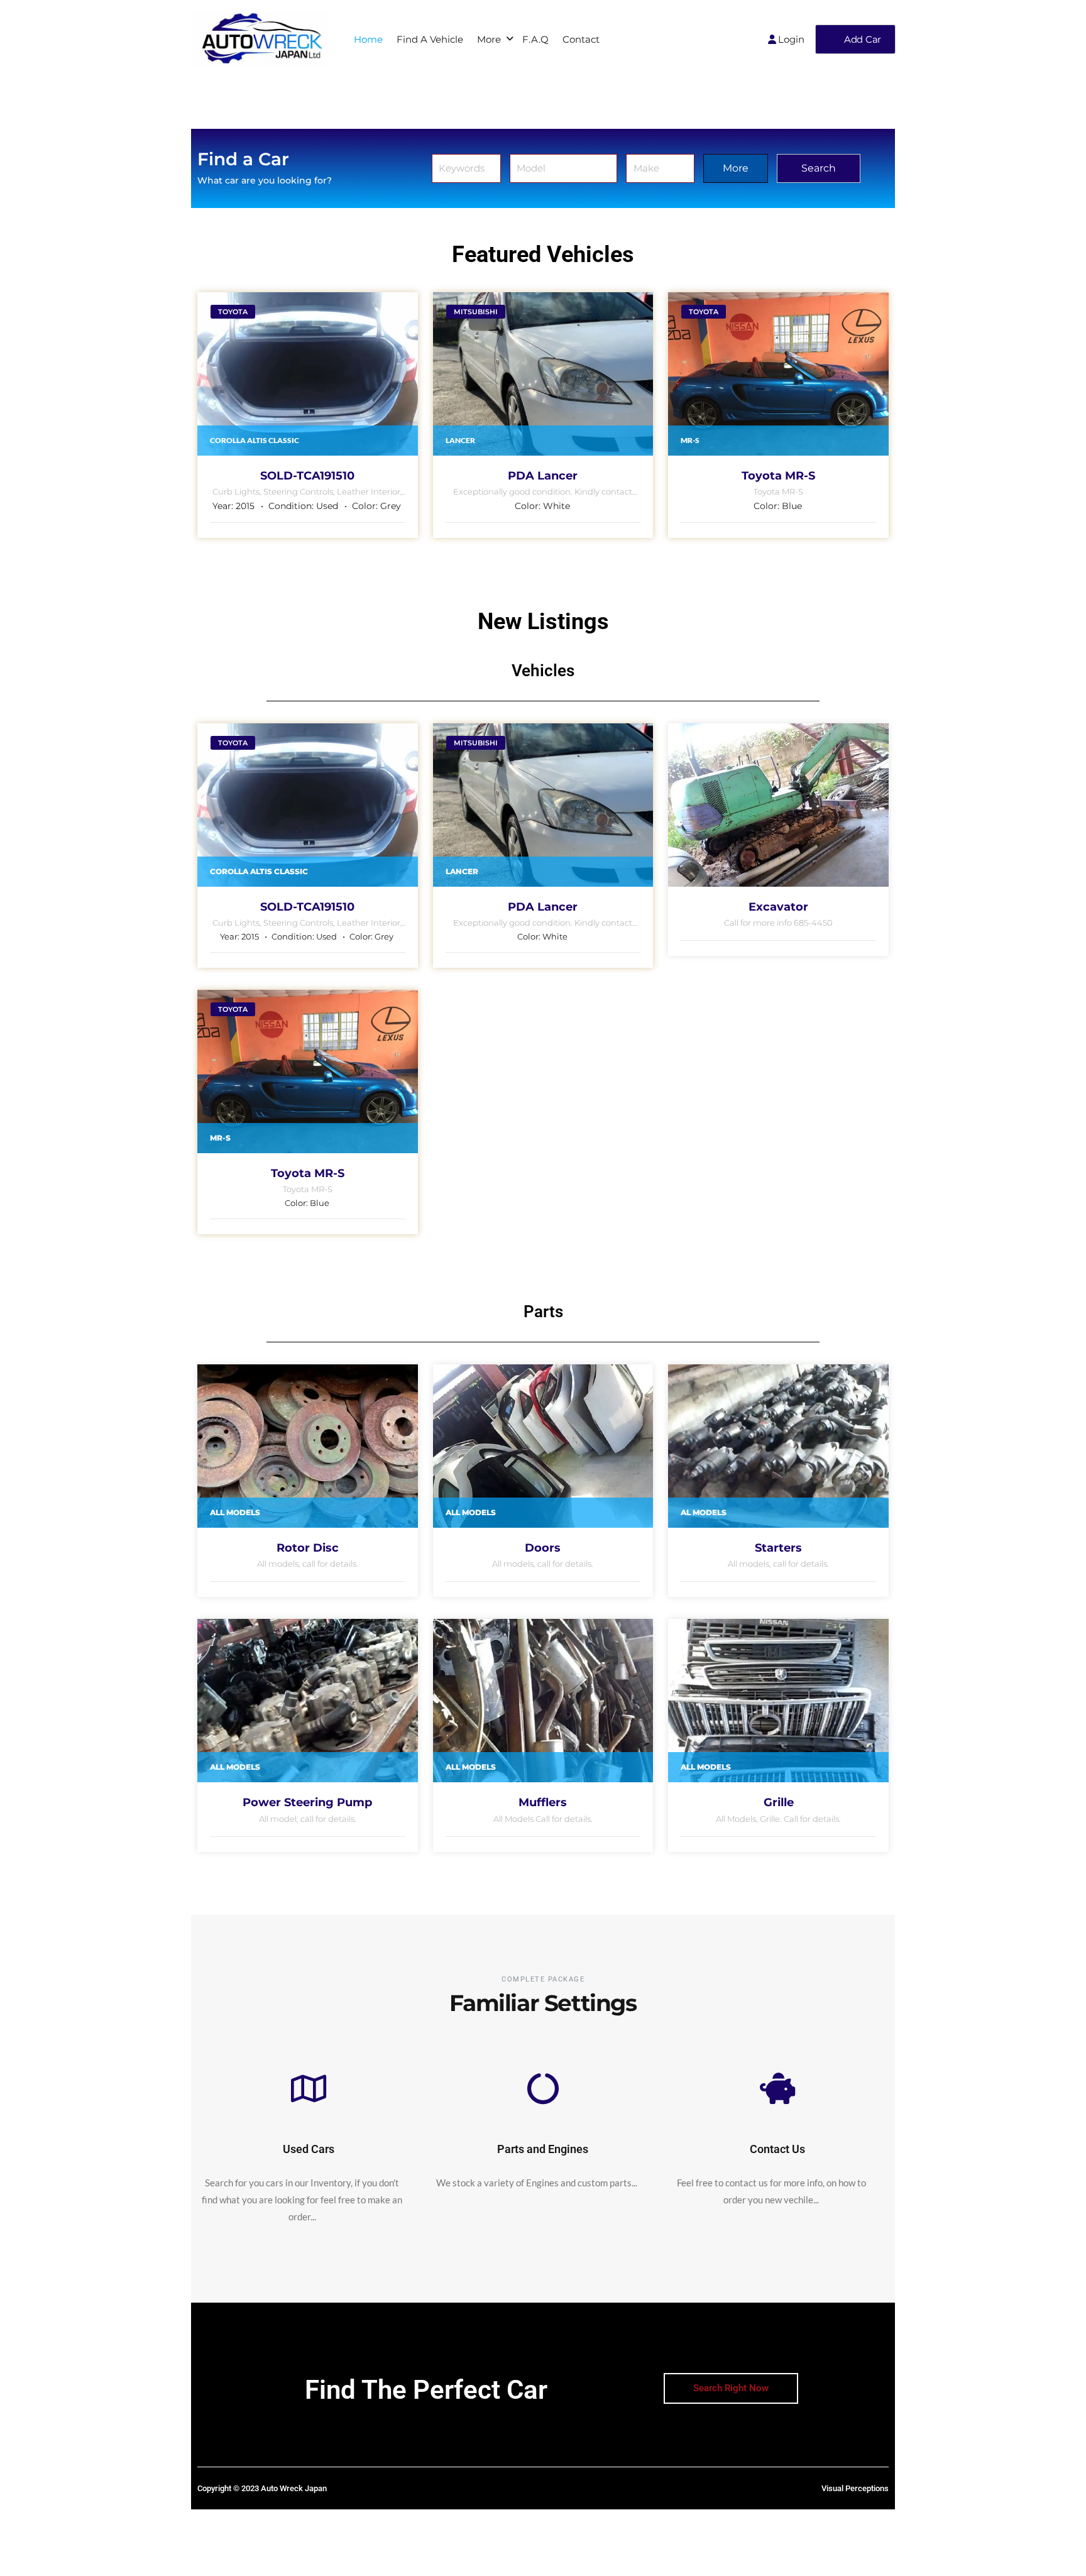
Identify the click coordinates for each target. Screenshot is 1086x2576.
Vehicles (543, 671)
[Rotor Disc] (308, 1446)
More (489, 39)
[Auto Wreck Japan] (260, 39)
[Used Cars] (309, 2088)
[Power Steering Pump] (308, 1701)
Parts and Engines (543, 2149)
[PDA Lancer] (543, 374)
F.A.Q (535, 39)
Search (817, 168)
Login (791, 39)
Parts (543, 1312)
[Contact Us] (777, 2088)
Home (368, 39)
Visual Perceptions (855, 2488)
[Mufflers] (543, 1701)
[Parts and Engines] (543, 2088)
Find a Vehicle (430, 39)
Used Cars (309, 2149)
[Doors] (543, 1446)
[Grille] (778, 1701)
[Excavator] (778, 805)
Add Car (863, 39)
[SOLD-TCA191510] (308, 374)
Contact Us (777, 2149)
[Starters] (778, 1446)
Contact (581, 39)
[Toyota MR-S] (778, 374)
